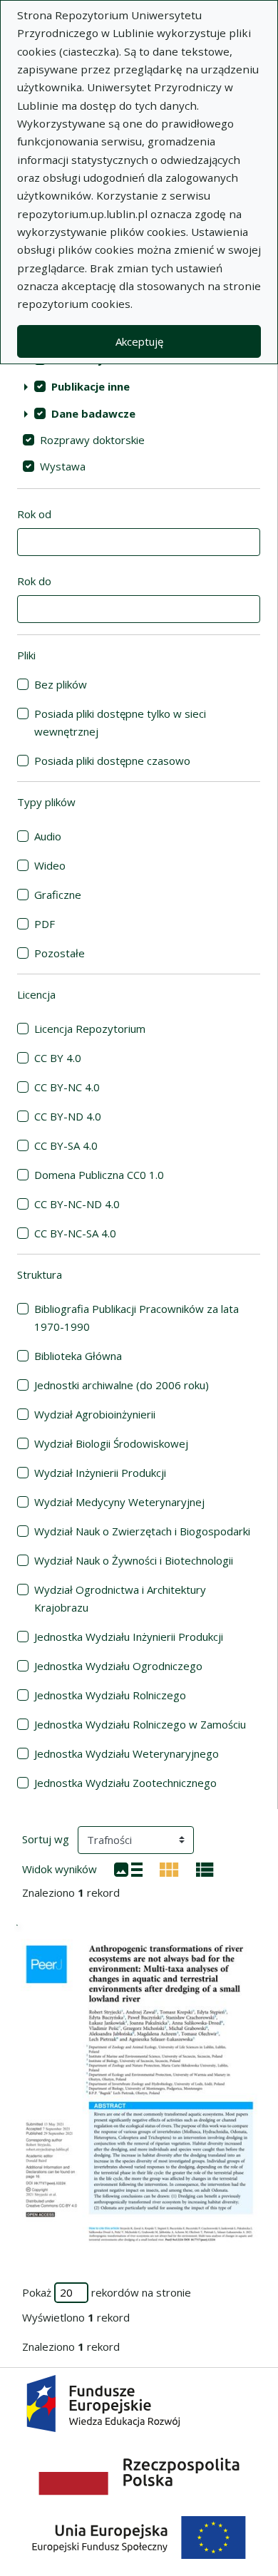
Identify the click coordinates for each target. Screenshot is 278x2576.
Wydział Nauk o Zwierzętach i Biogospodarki (142, 1531)
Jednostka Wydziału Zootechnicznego (125, 1783)
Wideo (50, 865)
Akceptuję (139, 341)
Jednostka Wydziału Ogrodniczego (118, 1666)
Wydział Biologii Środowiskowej (111, 1443)
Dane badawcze (93, 413)
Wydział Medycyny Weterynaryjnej (119, 1502)
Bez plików (61, 684)
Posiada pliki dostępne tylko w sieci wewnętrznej (120, 722)
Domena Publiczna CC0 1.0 (99, 1175)
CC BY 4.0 (58, 1058)
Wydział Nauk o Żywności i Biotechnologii (134, 1560)
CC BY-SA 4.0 (66, 1145)
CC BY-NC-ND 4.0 (77, 1204)
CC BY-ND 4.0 (68, 1116)
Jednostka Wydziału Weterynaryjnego (127, 1753)
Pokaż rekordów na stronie (107, 2292)
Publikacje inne (91, 386)
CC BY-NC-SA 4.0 (75, 1233)
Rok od (34, 514)
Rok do (34, 581)
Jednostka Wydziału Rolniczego (110, 1695)
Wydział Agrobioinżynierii (95, 1414)
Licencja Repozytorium (90, 1029)
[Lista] (128, 1868)
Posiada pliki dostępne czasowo (112, 761)
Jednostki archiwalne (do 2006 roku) (122, 1385)
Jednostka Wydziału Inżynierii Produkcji (129, 1637)
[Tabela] (205, 1868)
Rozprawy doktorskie (92, 440)
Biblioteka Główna (78, 1356)
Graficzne (58, 895)
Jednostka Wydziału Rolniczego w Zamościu (140, 1724)
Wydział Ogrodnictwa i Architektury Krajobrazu (120, 1598)
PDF (45, 924)
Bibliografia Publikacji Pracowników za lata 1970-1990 (137, 1318)
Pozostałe (60, 953)
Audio (48, 836)
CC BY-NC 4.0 (67, 1087)
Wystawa (63, 466)
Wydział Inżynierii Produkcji (100, 1473)
